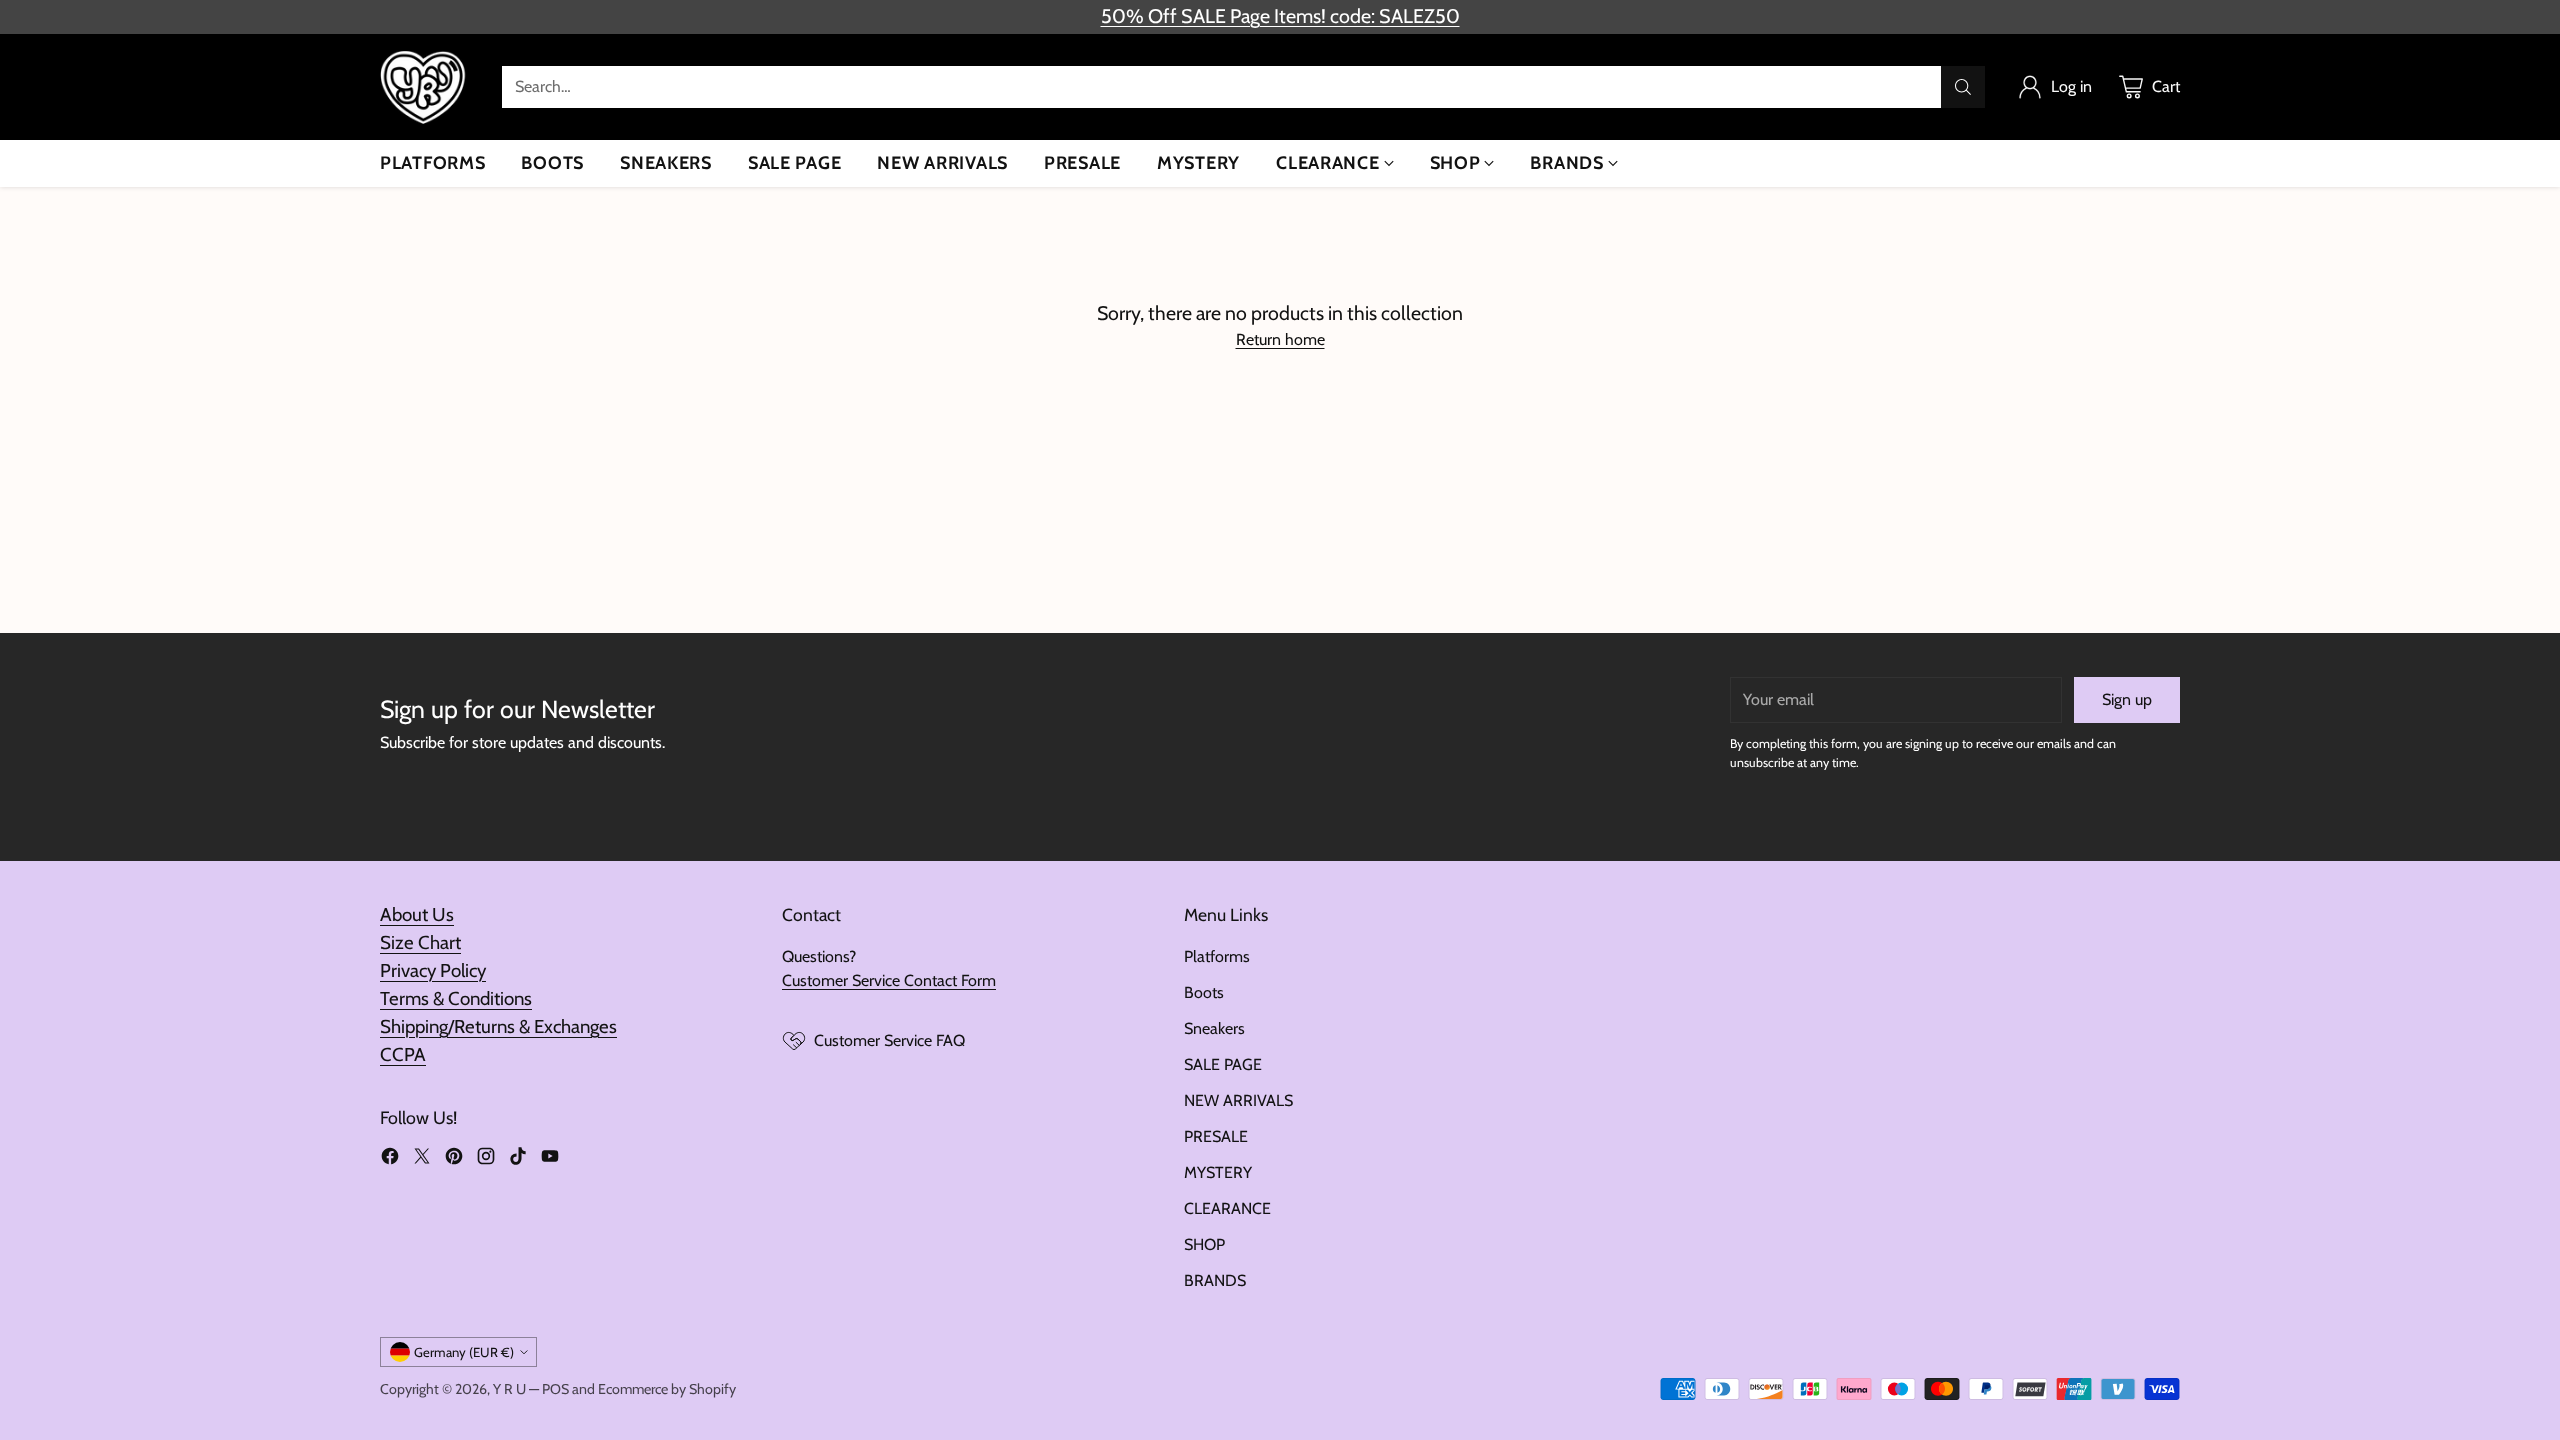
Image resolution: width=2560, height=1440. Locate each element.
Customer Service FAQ (889, 1040)
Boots (1204, 992)
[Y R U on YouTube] (550, 1159)
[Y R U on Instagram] (486, 1159)
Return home (1280, 339)
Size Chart (420, 942)
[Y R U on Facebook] (390, 1159)
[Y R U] (425, 87)
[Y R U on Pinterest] (454, 1159)
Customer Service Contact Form (889, 980)
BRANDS (1215, 1280)
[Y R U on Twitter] (422, 1159)
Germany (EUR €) (464, 1352)
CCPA (403, 1054)
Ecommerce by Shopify (667, 1389)
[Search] (1963, 87)
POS (555, 1389)
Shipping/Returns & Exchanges (498, 1026)
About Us (417, 914)
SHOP (1204, 1244)
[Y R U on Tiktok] (518, 1159)
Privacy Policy (433, 970)
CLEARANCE (1227, 1208)
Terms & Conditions (456, 998)
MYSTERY (1218, 1172)
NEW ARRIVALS (1238, 1100)
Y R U (509, 1389)
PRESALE (1216, 1136)
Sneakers (1214, 1028)
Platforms (1217, 956)
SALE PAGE (1223, 1064)
